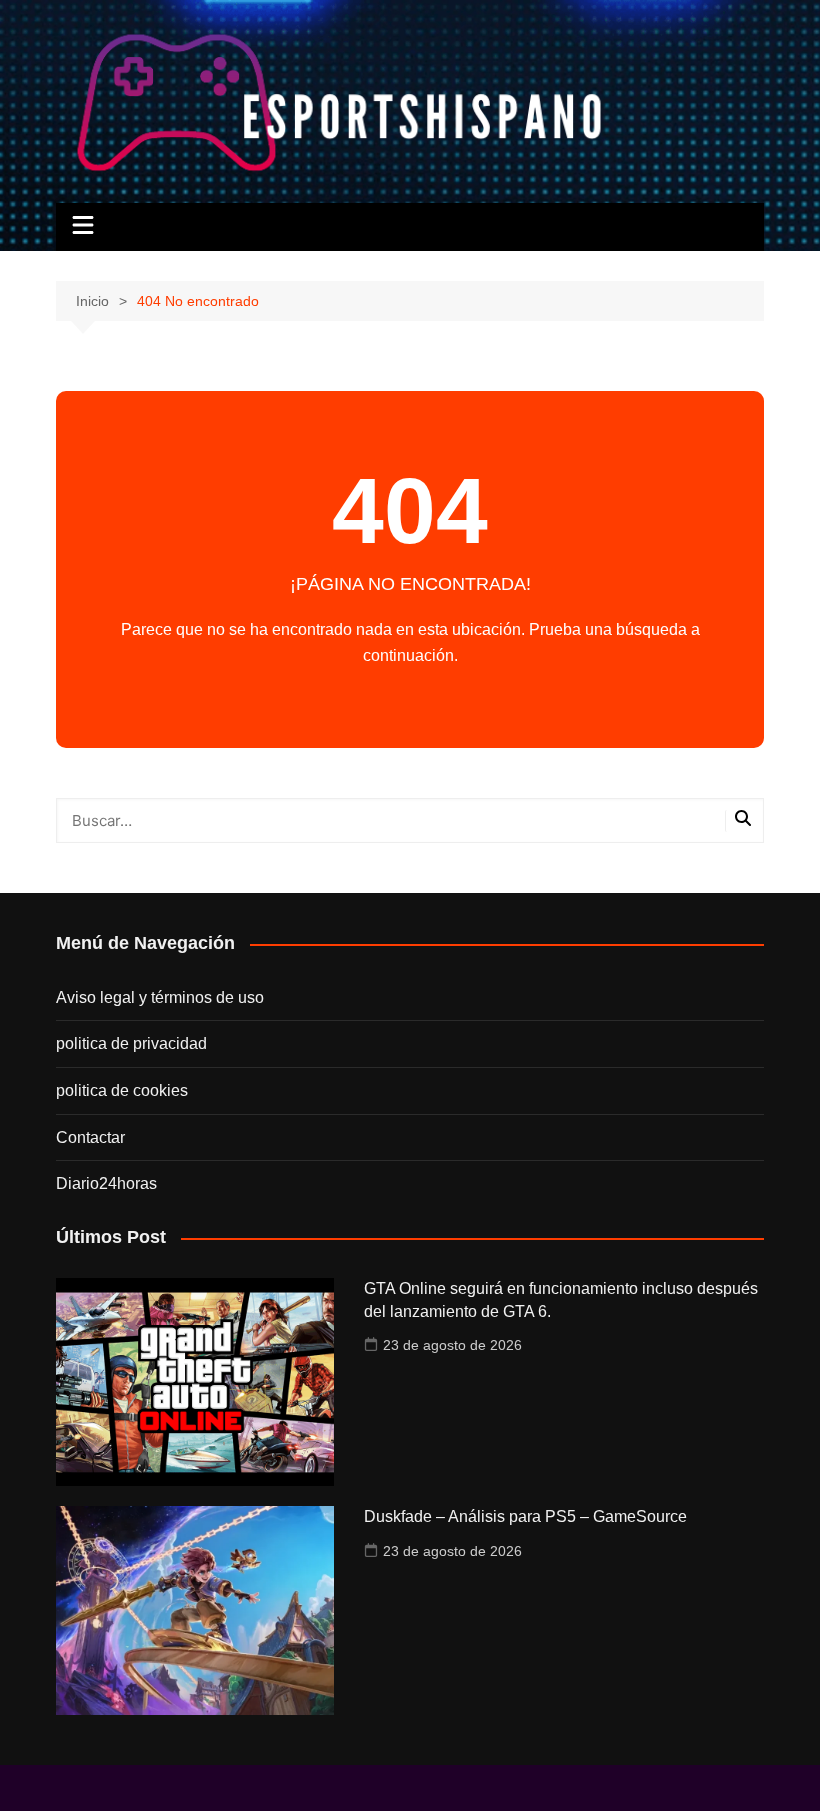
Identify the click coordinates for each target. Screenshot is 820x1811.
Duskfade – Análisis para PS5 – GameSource (525, 1516)
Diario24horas (106, 1183)
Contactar (90, 1137)
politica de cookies (122, 1090)
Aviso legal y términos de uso (160, 997)
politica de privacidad (131, 1043)
